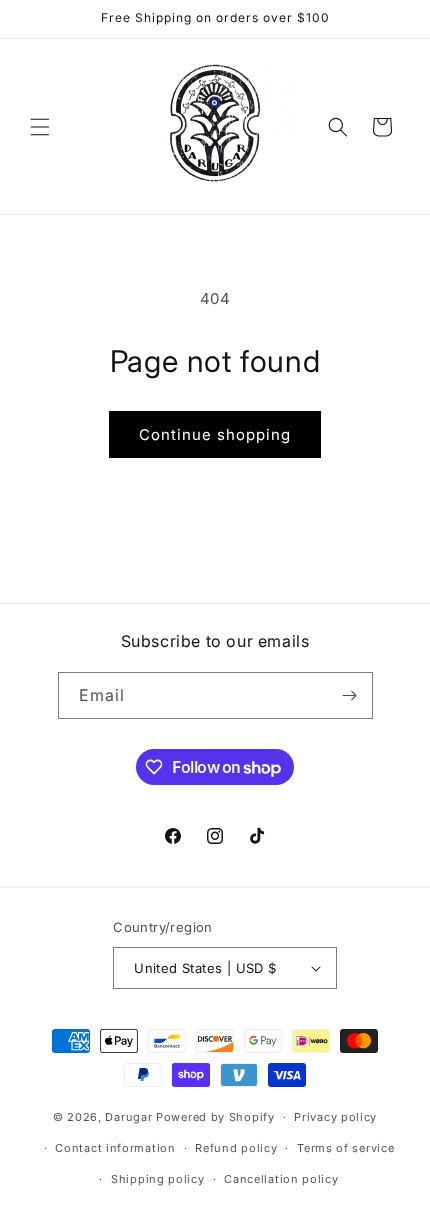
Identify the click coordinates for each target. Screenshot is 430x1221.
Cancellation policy (281, 1179)
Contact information (115, 1148)
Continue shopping (215, 434)
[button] (40, 127)
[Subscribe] (350, 695)
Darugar (128, 1117)
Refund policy (236, 1148)
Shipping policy (158, 1179)
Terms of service (345, 1148)
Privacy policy (335, 1117)
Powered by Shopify (215, 1117)
